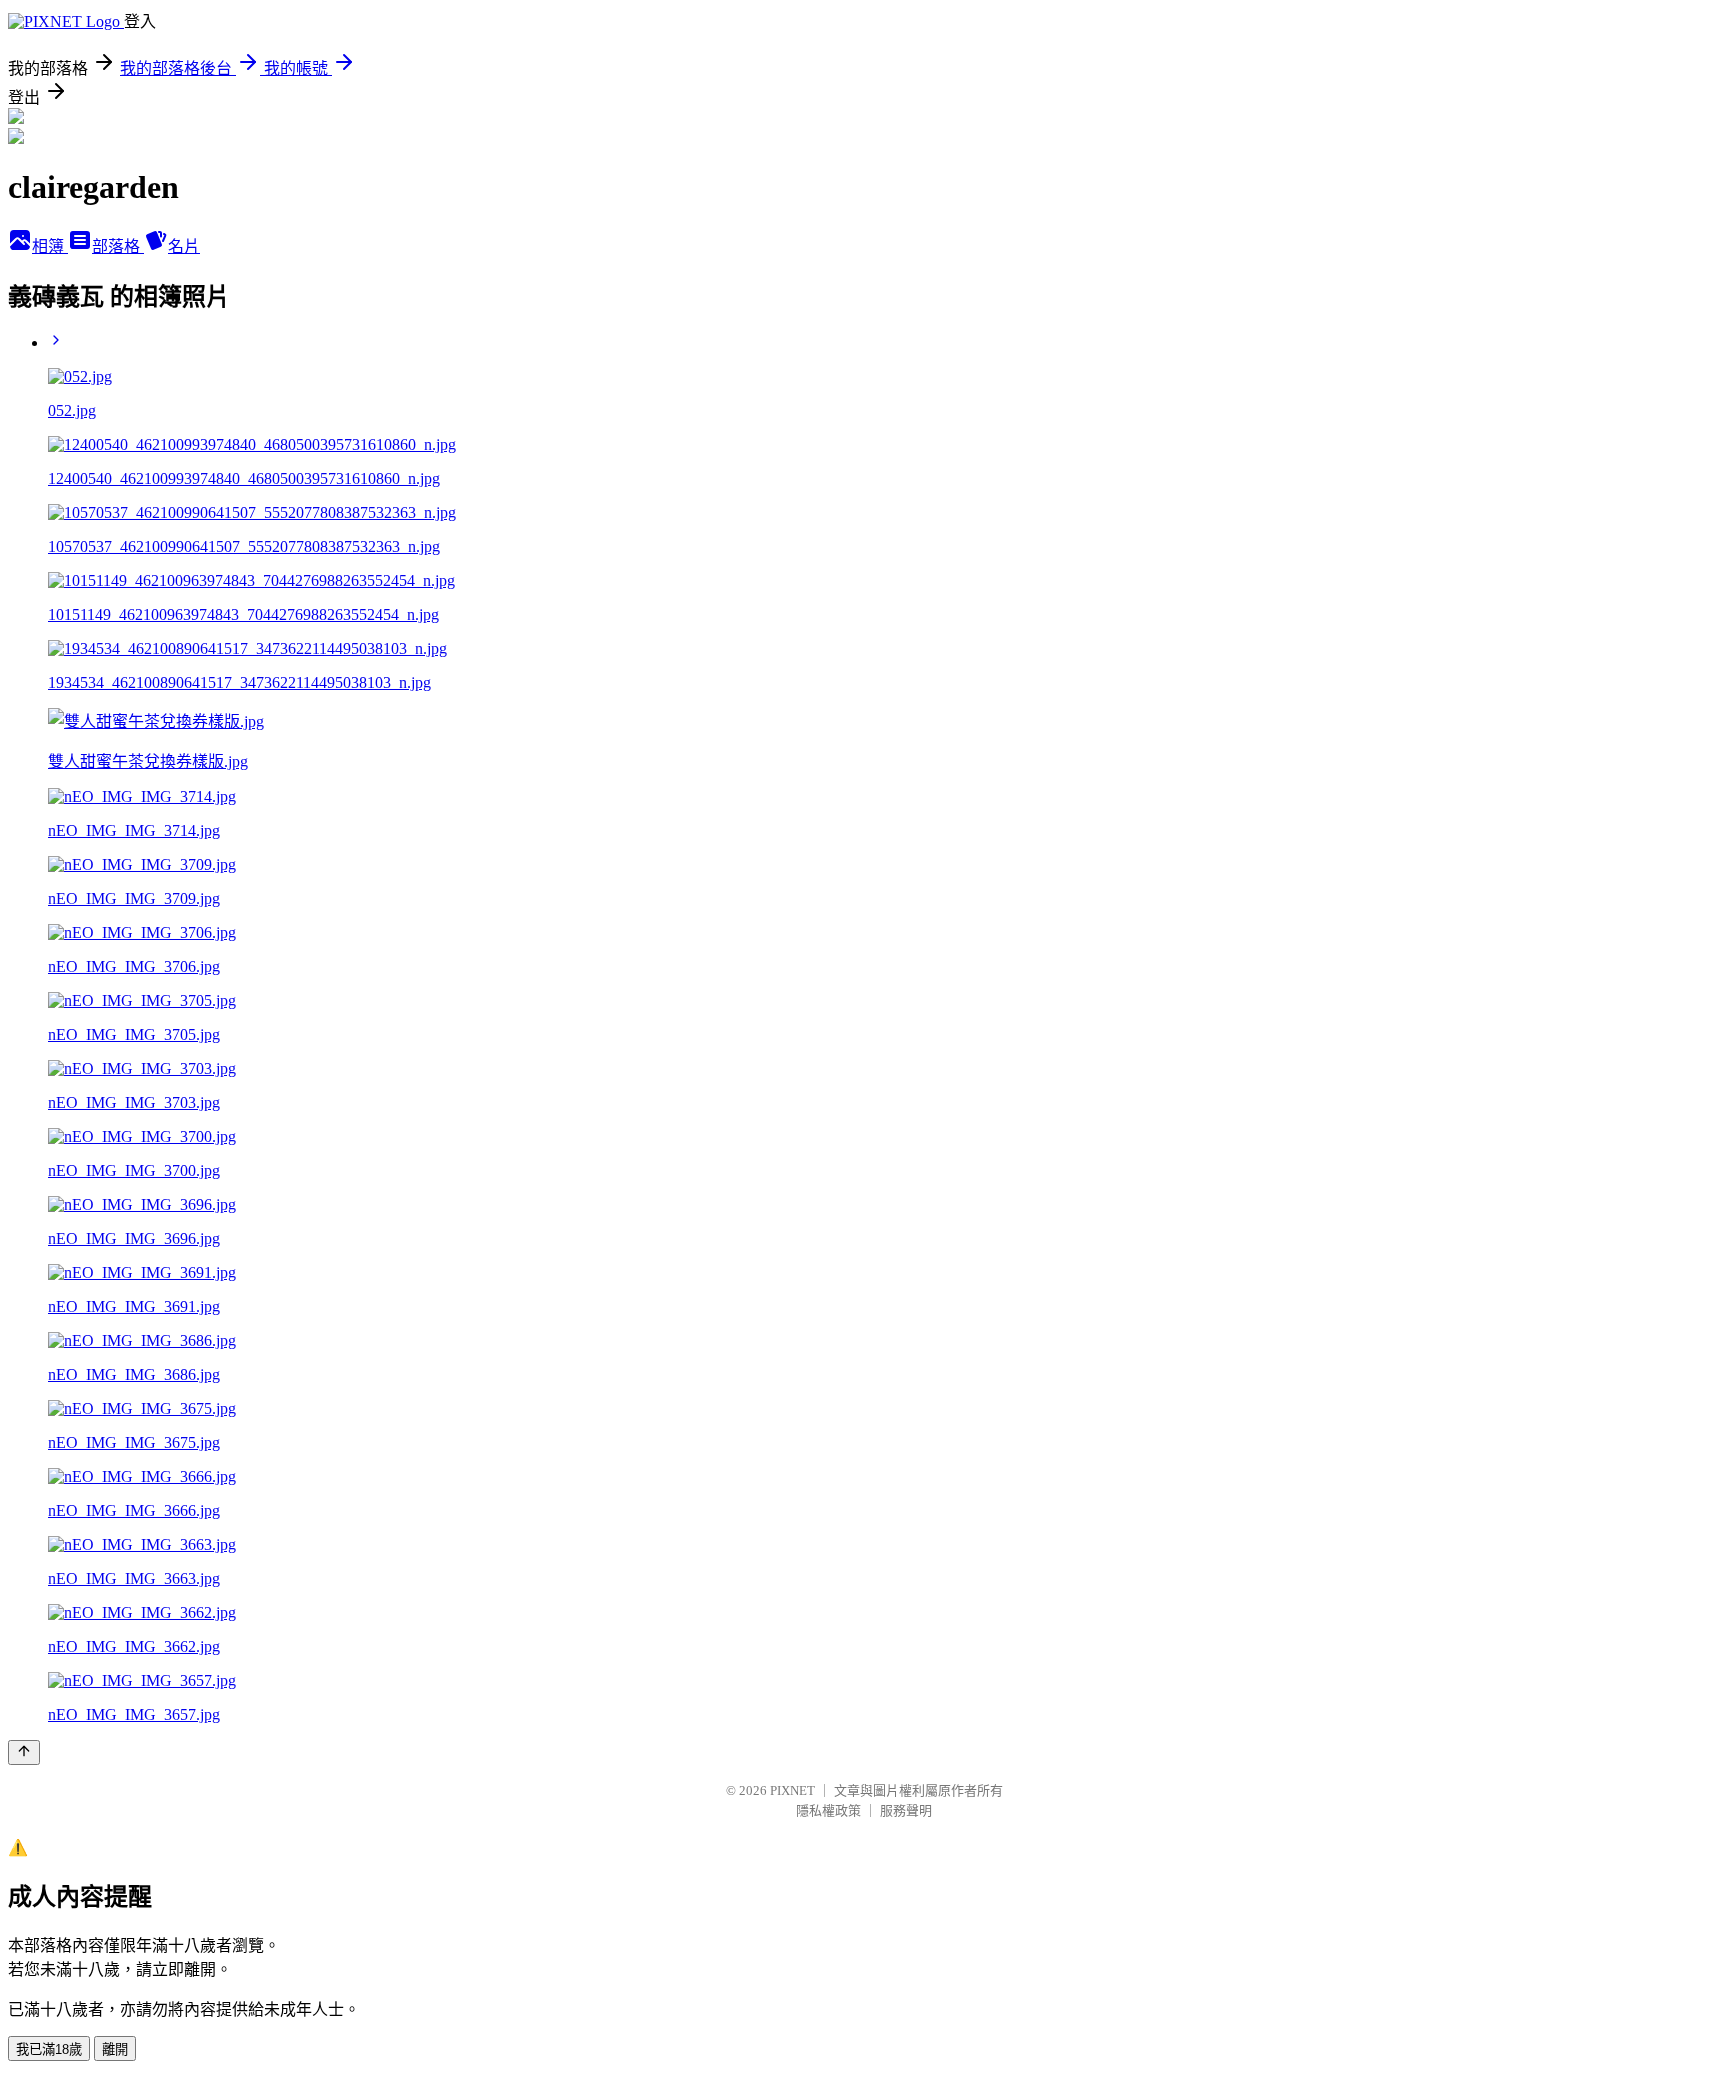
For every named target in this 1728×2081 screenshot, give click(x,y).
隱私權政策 (828, 1810)
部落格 (118, 246)
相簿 (50, 246)
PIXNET (792, 1790)
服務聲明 (906, 1810)
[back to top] (24, 1752)
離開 (115, 2049)
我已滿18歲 (49, 2049)
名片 (184, 246)
